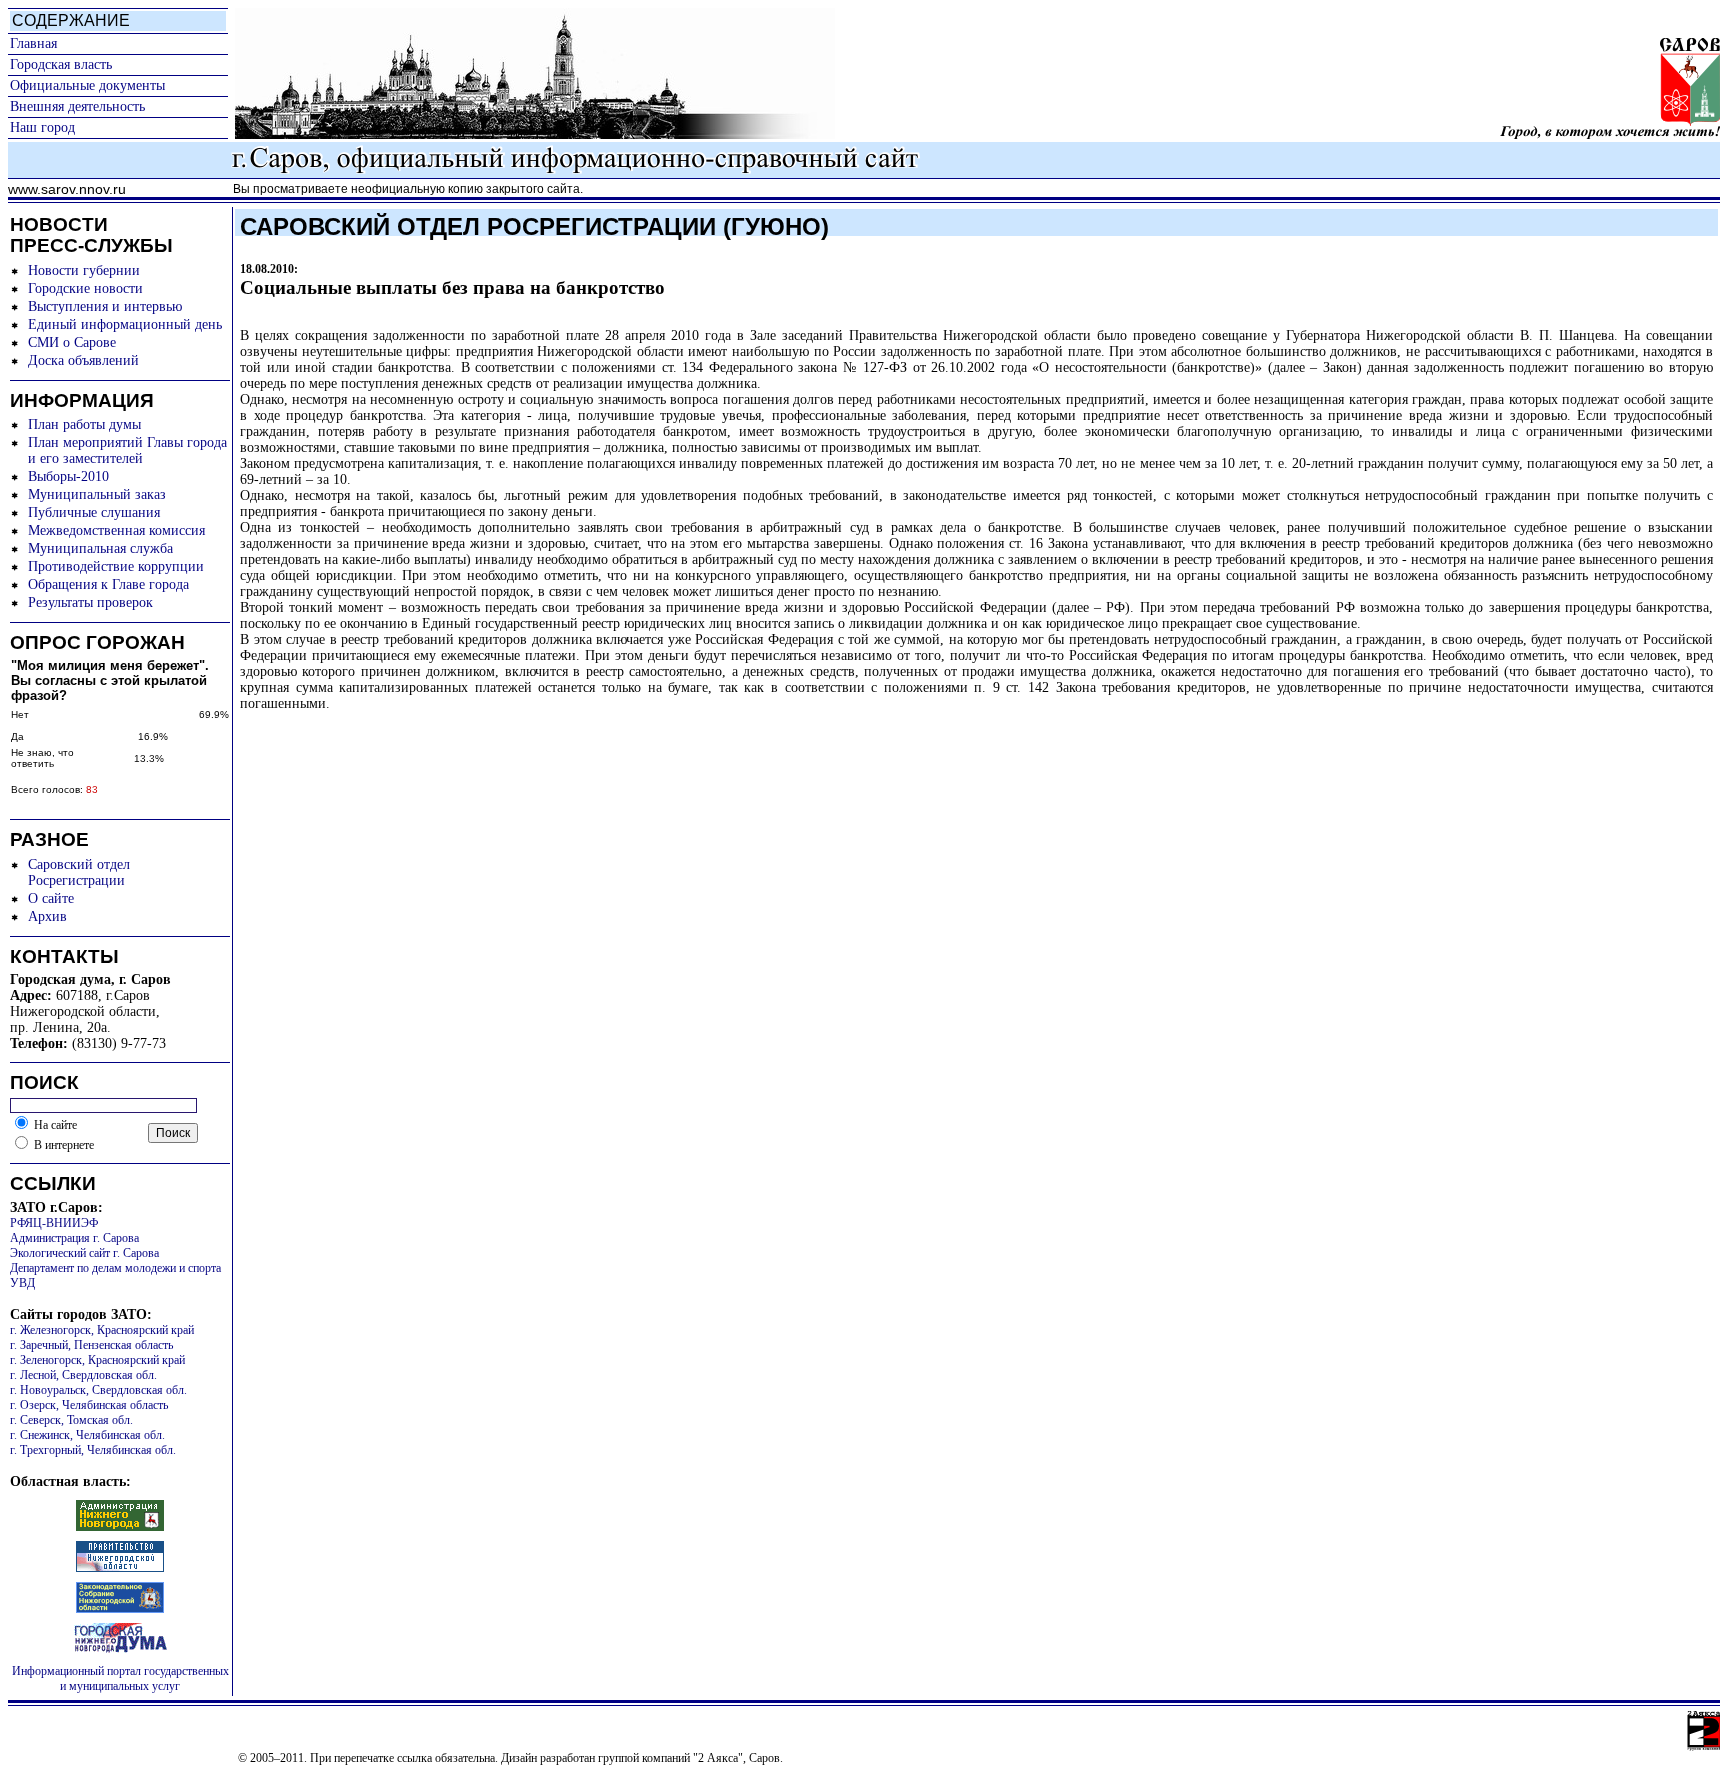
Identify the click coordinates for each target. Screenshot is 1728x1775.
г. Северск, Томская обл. (71, 1420)
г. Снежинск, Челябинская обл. (87, 1435)
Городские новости (85, 288)
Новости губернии (84, 270)
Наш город (42, 127)
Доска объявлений (83, 360)
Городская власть (61, 64)
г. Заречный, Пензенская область (91, 1345)
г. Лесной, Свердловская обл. (83, 1375)
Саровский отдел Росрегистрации (79, 872)
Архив (47, 916)
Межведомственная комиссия (116, 530)
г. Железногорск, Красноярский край (102, 1330)
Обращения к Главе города (108, 584)
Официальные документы (87, 85)
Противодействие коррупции (116, 566)
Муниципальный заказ (97, 494)
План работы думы (84, 424)
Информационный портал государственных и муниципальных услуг (120, 1678)
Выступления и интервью (105, 306)
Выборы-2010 (68, 476)
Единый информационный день (125, 324)
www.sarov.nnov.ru (67, 189)
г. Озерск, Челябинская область (89, 1405)
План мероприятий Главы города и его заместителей (127, 450)
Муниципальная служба (100, 548)
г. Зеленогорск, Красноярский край (97, 1360)
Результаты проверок (90, 602)
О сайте (51, 898)
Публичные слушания (94, 512)
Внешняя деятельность (77, 106)
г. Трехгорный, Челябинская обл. (93, 1450)
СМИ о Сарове (72, 342)
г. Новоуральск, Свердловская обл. (98, 1390)
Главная (33, 43)
